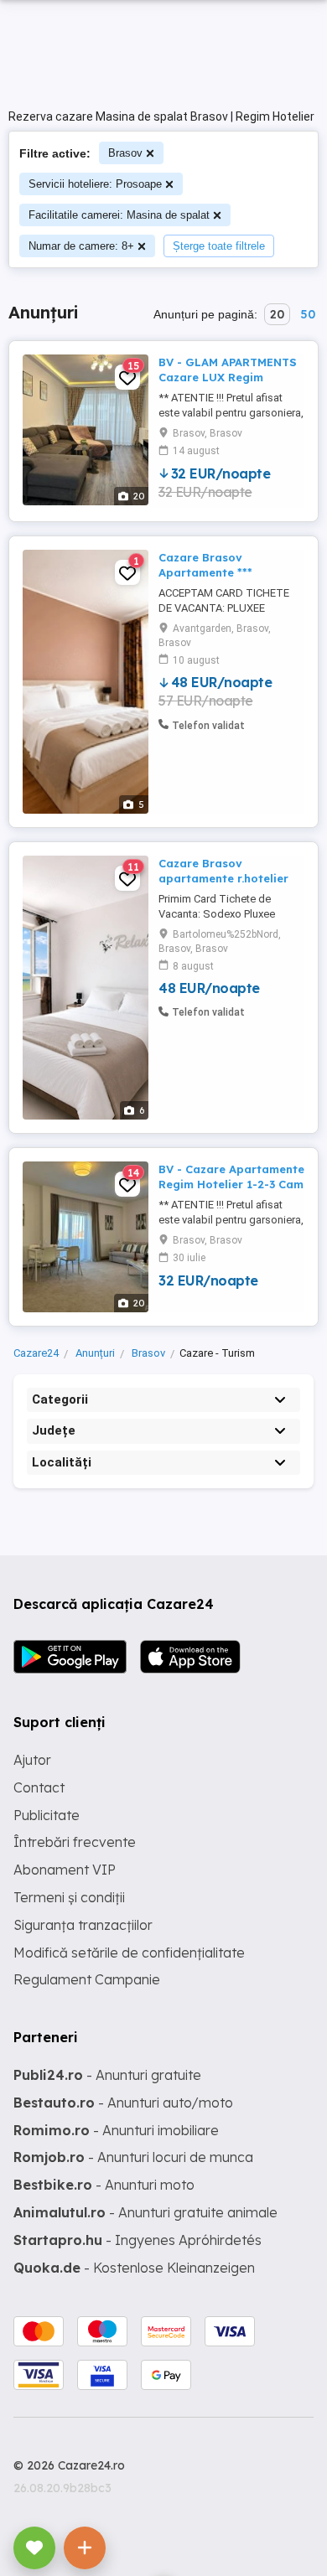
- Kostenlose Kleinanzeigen (134, 2268)
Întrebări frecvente (75, 1842)
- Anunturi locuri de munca (133, 2157)
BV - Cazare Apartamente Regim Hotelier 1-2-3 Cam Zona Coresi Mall (231, 1184)
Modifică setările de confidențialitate (129, 1953)
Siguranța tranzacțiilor (83, 1925)
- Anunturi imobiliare (116, 2130)
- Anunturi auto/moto (123, 2103)
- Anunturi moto (104, 2185)
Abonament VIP (65, 1870)
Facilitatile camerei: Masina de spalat (119, 215)
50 (308, 314)
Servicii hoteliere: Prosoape (95, 184)
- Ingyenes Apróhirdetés (138, 2240)
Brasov (125, 153)
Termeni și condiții (69, 1897)
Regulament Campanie (87, 1979)
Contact (39, 1787)
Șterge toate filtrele (219, 246)
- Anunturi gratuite (107, 2075)
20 (277, 314)
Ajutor (32, 1760)
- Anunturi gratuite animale (145, 2212)
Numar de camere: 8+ (81, 246)
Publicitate (47, 1815)
